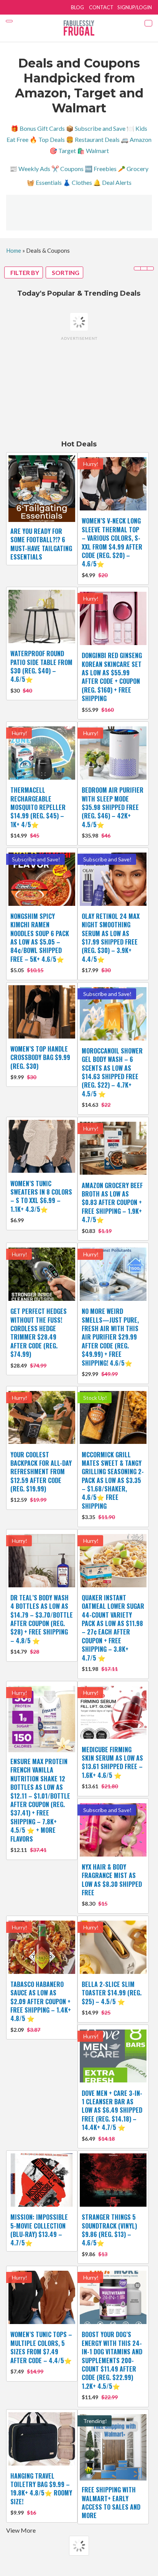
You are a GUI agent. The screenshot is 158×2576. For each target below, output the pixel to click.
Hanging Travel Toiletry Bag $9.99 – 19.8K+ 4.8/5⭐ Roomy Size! (41, 2489)
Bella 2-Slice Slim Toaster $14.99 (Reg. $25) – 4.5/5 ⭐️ (112, 1993)
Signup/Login (135, 7)
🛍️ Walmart (93, 151)
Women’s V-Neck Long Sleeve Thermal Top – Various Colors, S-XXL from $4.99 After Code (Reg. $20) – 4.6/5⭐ (112, 542)
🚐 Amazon (136, 139)
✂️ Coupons (67, 169)
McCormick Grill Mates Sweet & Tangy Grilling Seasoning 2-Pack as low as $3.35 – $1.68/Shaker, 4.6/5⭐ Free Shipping (113, 1480)
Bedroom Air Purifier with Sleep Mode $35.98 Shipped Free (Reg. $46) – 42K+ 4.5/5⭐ (113, 807)
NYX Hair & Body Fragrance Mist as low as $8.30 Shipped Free (112, 1880)
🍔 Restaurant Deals (93, 139)
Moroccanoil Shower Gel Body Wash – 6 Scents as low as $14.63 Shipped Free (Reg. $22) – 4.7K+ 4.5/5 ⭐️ (112, 1072)
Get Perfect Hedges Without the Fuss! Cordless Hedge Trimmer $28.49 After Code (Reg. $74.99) (39, 1333)
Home (14, 250)
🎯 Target (63, 151)
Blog (77, 7)
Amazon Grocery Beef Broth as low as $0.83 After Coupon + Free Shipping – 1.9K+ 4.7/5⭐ (112, 1203)
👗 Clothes (77, 182)
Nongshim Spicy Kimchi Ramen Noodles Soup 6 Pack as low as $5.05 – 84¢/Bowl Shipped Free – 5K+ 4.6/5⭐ (40, 938)
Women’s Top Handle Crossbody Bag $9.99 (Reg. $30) (40, 1058)
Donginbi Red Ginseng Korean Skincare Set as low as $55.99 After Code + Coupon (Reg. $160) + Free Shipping (112, 677)
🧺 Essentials (44, 182)
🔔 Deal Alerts (112, 182)
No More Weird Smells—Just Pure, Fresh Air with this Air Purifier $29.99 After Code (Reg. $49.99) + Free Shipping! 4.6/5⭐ (110, 1337)
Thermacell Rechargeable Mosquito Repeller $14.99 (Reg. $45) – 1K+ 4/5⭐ (38, 807)
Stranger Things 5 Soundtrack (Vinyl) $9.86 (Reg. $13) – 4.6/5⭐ (109, 2230)
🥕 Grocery (133, 169)
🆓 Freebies (101, 169)
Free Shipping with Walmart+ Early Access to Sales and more (111, 2503)
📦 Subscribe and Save (96, 128)
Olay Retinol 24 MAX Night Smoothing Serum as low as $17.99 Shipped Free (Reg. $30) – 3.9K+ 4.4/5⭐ (111, 938)
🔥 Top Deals (47, 139)
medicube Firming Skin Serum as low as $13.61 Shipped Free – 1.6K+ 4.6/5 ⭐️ (112, 1762)
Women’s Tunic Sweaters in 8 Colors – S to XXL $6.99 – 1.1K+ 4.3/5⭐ (41, 1196)
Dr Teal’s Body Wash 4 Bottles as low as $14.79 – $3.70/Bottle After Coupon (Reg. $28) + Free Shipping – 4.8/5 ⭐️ (42, 1619)
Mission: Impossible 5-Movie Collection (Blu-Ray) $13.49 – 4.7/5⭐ (39, 2230)
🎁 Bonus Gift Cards (38, 128)
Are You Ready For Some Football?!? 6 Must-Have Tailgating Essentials (41, 544)
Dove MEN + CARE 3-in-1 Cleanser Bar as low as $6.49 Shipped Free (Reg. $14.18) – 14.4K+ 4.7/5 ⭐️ (112, 2110)
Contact (101, 7)
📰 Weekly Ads (30, 169)
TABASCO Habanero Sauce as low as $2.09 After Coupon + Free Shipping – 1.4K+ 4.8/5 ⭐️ (41, 2002)
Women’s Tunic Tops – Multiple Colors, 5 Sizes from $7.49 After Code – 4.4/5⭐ (41, 2347)
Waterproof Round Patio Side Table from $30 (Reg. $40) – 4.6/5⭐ (41, 666)
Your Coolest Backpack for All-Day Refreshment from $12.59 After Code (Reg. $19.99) (41, 1472)
